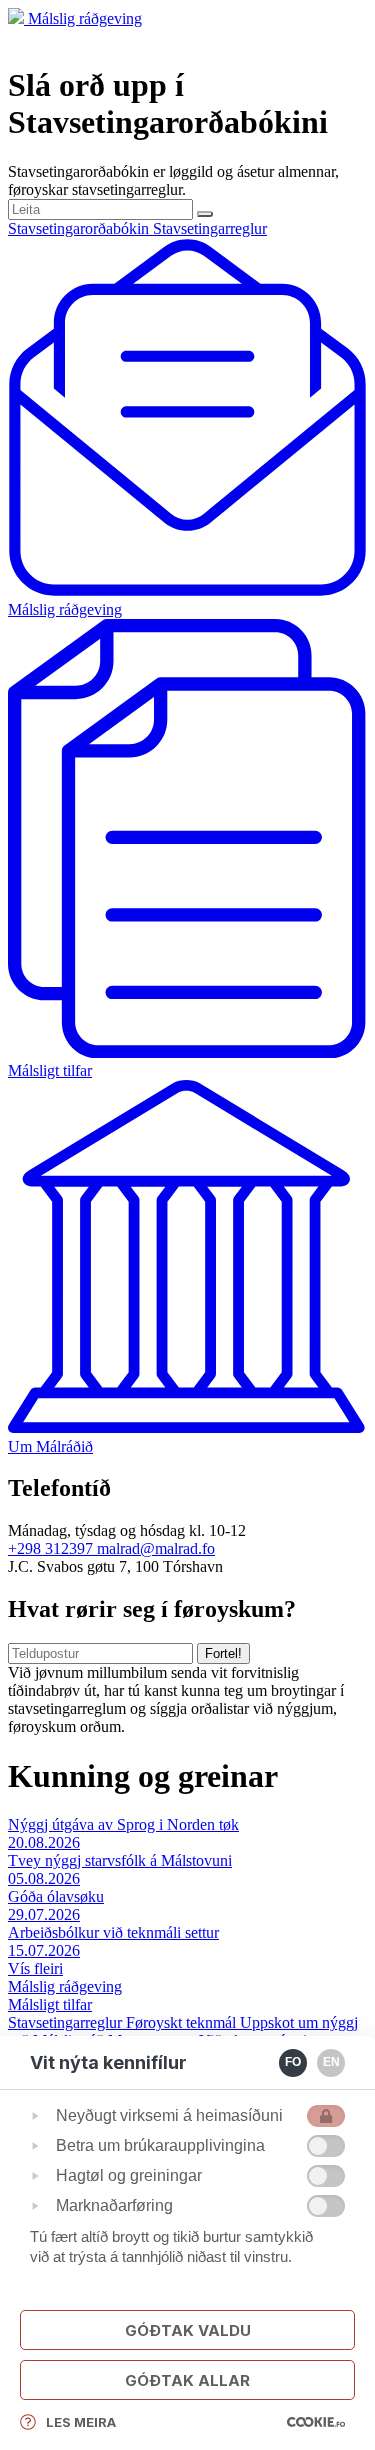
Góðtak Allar (187, 2380)
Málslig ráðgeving (85, 18)
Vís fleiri (35, 1968)
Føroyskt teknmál (183, 2022)
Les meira (81, 2422)
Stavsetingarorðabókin (80, 228)
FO (293, 2062)
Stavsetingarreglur (210, 228)
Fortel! (223, 1653)
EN (331, 2062)
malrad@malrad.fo (156, 1548)
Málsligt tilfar (50, 2004)
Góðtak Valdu (188, 2330)
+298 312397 (52, 1548)
